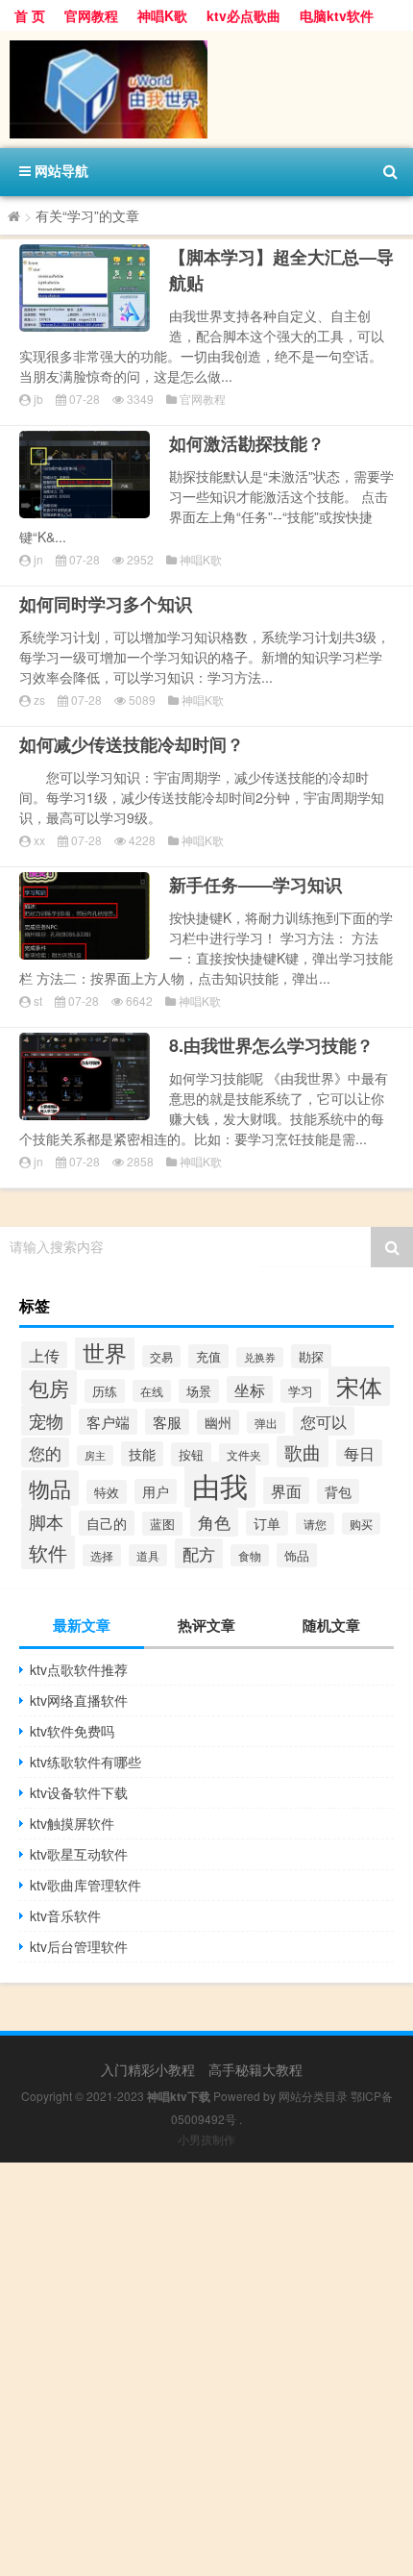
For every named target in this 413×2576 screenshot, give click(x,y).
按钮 (191, 1454)
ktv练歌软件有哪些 (85, 1762)
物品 (50, 1488)
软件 (48, 1552)
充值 (208, 1356)
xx (39, 840)
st (38, 1000)
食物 (250, 1555)
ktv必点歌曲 (243, 15)
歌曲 (303, 1451)
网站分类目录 (313, 2096)
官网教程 (91, 15)
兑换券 (260, 1357)
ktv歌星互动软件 (79, 1854)
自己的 (107, 1523)
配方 (199, 1553)
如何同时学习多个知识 (106, 604)
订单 (267, 1523)
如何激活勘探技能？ (247, 443)
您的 (45, 1452)
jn (38, 559)
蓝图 (162, 1524)
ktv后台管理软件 (79, 1946)
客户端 (108, 1422)
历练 (105, 1391)
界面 (286, 1490)
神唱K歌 (162, 15)
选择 (102, 1555)
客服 (167, 1422)
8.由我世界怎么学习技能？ (271, 1045)
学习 (301, 1391)
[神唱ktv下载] (206, 89)
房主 (95, 1455)
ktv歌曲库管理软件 (85, 1885)
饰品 (297, 1555)
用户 (156, 1491)
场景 (199, 1391)
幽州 (218, 1422)
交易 (161, 1356)
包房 (49, 1388)
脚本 (46, 1521)
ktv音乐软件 (65, 1915)
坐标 (250, 1389)
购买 (361, 1524)
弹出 (266, 1423)
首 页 (30, 15)
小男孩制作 (206, 2139)
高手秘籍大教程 (255, 2069)
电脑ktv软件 (337, 15)
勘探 (311, 1356)
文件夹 (244, 1454)
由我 (220, 1485)
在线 (152, 1391)
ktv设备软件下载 (79, 1792)
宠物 (46, 1420)
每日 (359, 1453)
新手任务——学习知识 (255, 885)
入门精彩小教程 (148, 2069)
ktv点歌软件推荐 (79, 1669)
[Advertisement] (206, 2369)
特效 (107, 1492)
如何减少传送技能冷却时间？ (132, 744)
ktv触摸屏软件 (72, 1823)
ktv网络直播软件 (79, 1700)
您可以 (324, 1421)
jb (38, 399)
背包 (338, 1491)
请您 (315, 1524)
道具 (148, 1555)
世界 (105, 1352)
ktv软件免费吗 (72, 1731)
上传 (44, 1355)
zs (39, 700)
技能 (142, 1454)
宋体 (359, 1386)
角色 (214, 1522)
